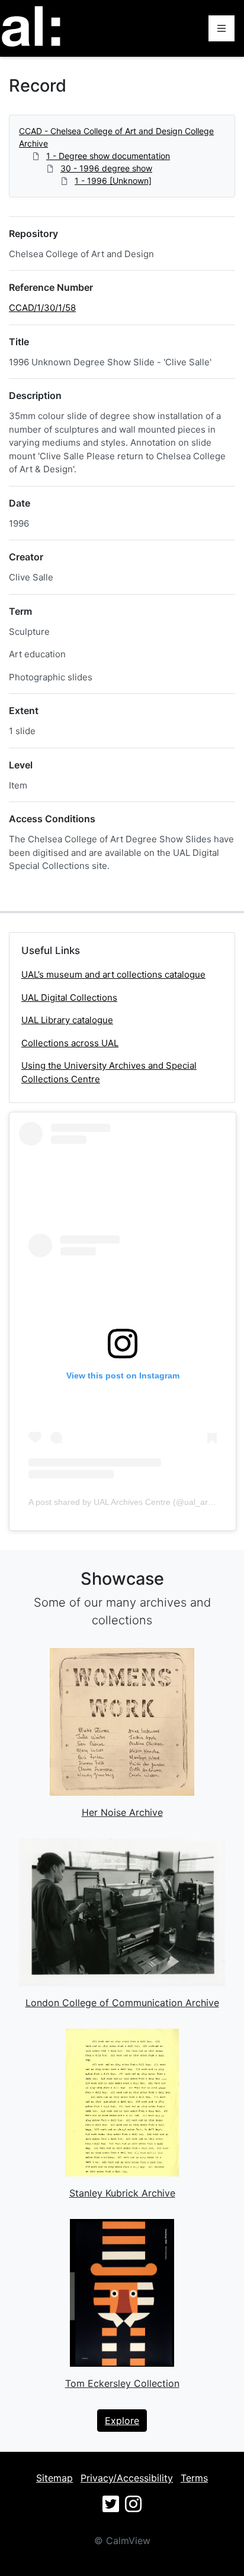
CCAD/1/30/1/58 (42, 308)
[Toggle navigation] (221, 28)
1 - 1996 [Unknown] (113, 181)
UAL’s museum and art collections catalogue (113, 974)
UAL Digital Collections (69, 997)
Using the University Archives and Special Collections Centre (109, 1072)
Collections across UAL (70, 1043)
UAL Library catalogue (67, 1020)
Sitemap (54, 2478)
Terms (194, 2478)
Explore (122, 2421)
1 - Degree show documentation (108, 156)
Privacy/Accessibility (127, 2478)
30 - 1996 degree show (106, 168)
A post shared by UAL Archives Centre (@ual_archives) (131, 1502)
